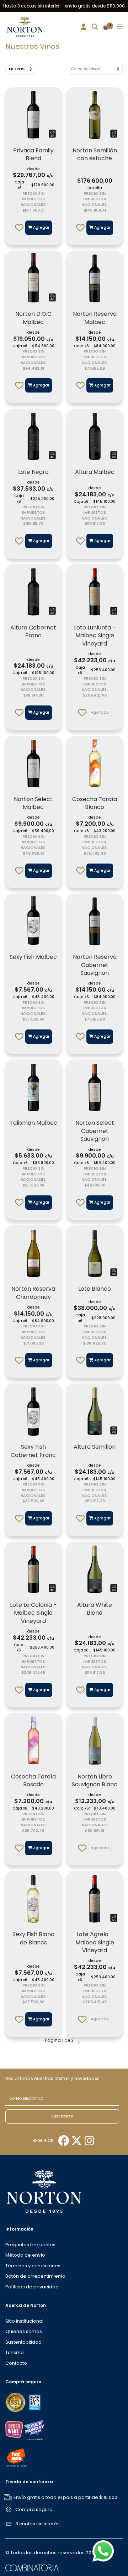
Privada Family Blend (33, 154)
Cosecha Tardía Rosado (33, 1780)
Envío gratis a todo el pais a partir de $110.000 (65, 2497)
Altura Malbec (95, 472)
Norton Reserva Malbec (95, 318)
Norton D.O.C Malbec (33, 318)
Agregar (41, 227)
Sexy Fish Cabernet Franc (33, 1451)
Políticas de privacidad (32, 2287)
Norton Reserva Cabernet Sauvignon (95, 965)
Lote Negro (33, 472)
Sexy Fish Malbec (33, 957)
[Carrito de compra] (106, 27)
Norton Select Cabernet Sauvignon (95, 1131)
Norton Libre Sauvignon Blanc (95, 1780)
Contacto (16, 2363)
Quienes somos (24, 2331)
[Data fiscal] (35, 2402)
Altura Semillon (95, 1447)
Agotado (100, 712)
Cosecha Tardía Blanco (95, 803)
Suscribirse (62, 2116)
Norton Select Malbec (33, 803)
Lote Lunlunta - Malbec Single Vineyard (95, 636)
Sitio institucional (24, 2321)
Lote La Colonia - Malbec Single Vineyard (33, 1613)
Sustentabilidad (23, 2342)
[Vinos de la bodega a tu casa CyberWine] (14, 2430)
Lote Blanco (95, 1289)
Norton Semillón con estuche (95, 154)
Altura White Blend (95, 1609)
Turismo (15, 2352)
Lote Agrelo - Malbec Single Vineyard (95, 1942)
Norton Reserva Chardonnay (33, 1293)
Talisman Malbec (33, 1123)
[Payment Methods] (16, 2402)
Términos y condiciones (33, 2266)
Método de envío (25, 2255)
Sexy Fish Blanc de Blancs (33, 1938)
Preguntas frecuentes (30, 2245)
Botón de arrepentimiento (35, 2276)
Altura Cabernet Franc (33, 631)
